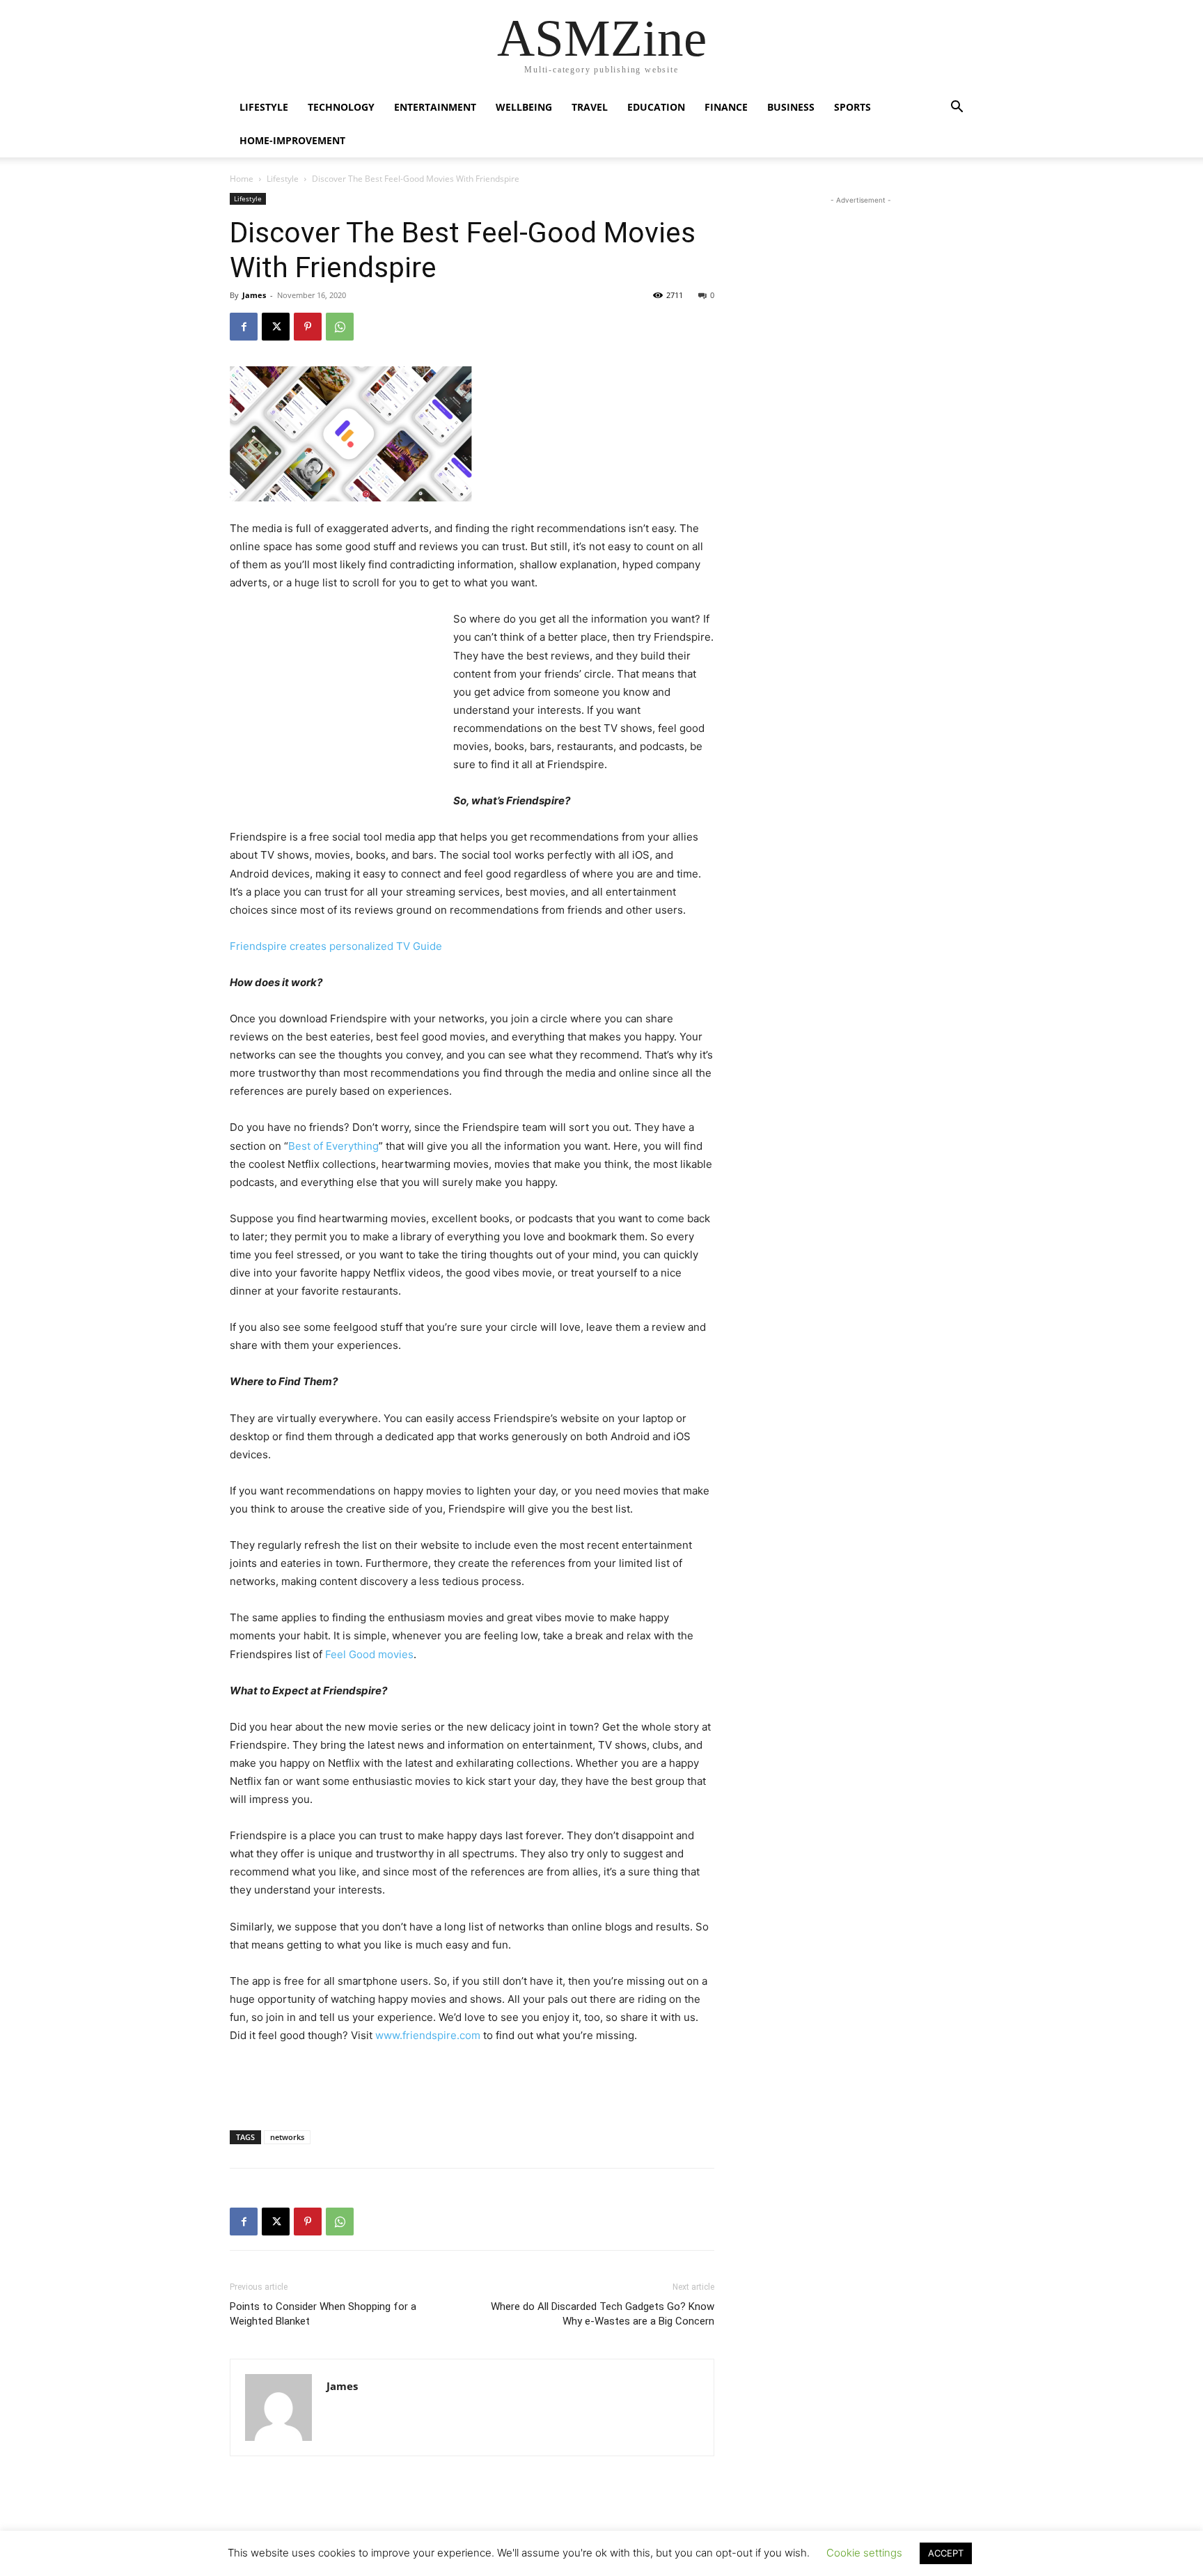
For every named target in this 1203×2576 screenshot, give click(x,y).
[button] (957, 108)
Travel (590, 107)
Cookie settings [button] (864, 2553)
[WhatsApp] (340, 327)
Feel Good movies (369, 1654)
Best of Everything (333, 1146)
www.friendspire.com (428, 2035)
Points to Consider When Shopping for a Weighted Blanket (323, 2314)
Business (791, 107)
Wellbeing (524, 107)
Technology (341, 107)
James (254, 295)
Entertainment (435, 107)
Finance (726, 107)
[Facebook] (244, 327)
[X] (276, 327)
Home (242, 179)
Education (656, 107)
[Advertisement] (334, 703)
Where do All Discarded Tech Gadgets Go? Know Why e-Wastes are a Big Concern (603, 2314)
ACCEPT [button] (946, 2553)
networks (287, 2137)
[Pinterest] (308, 327)
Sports (852, 107)
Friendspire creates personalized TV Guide (336, 946)
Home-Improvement (292, 140)
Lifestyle (264, 107)
